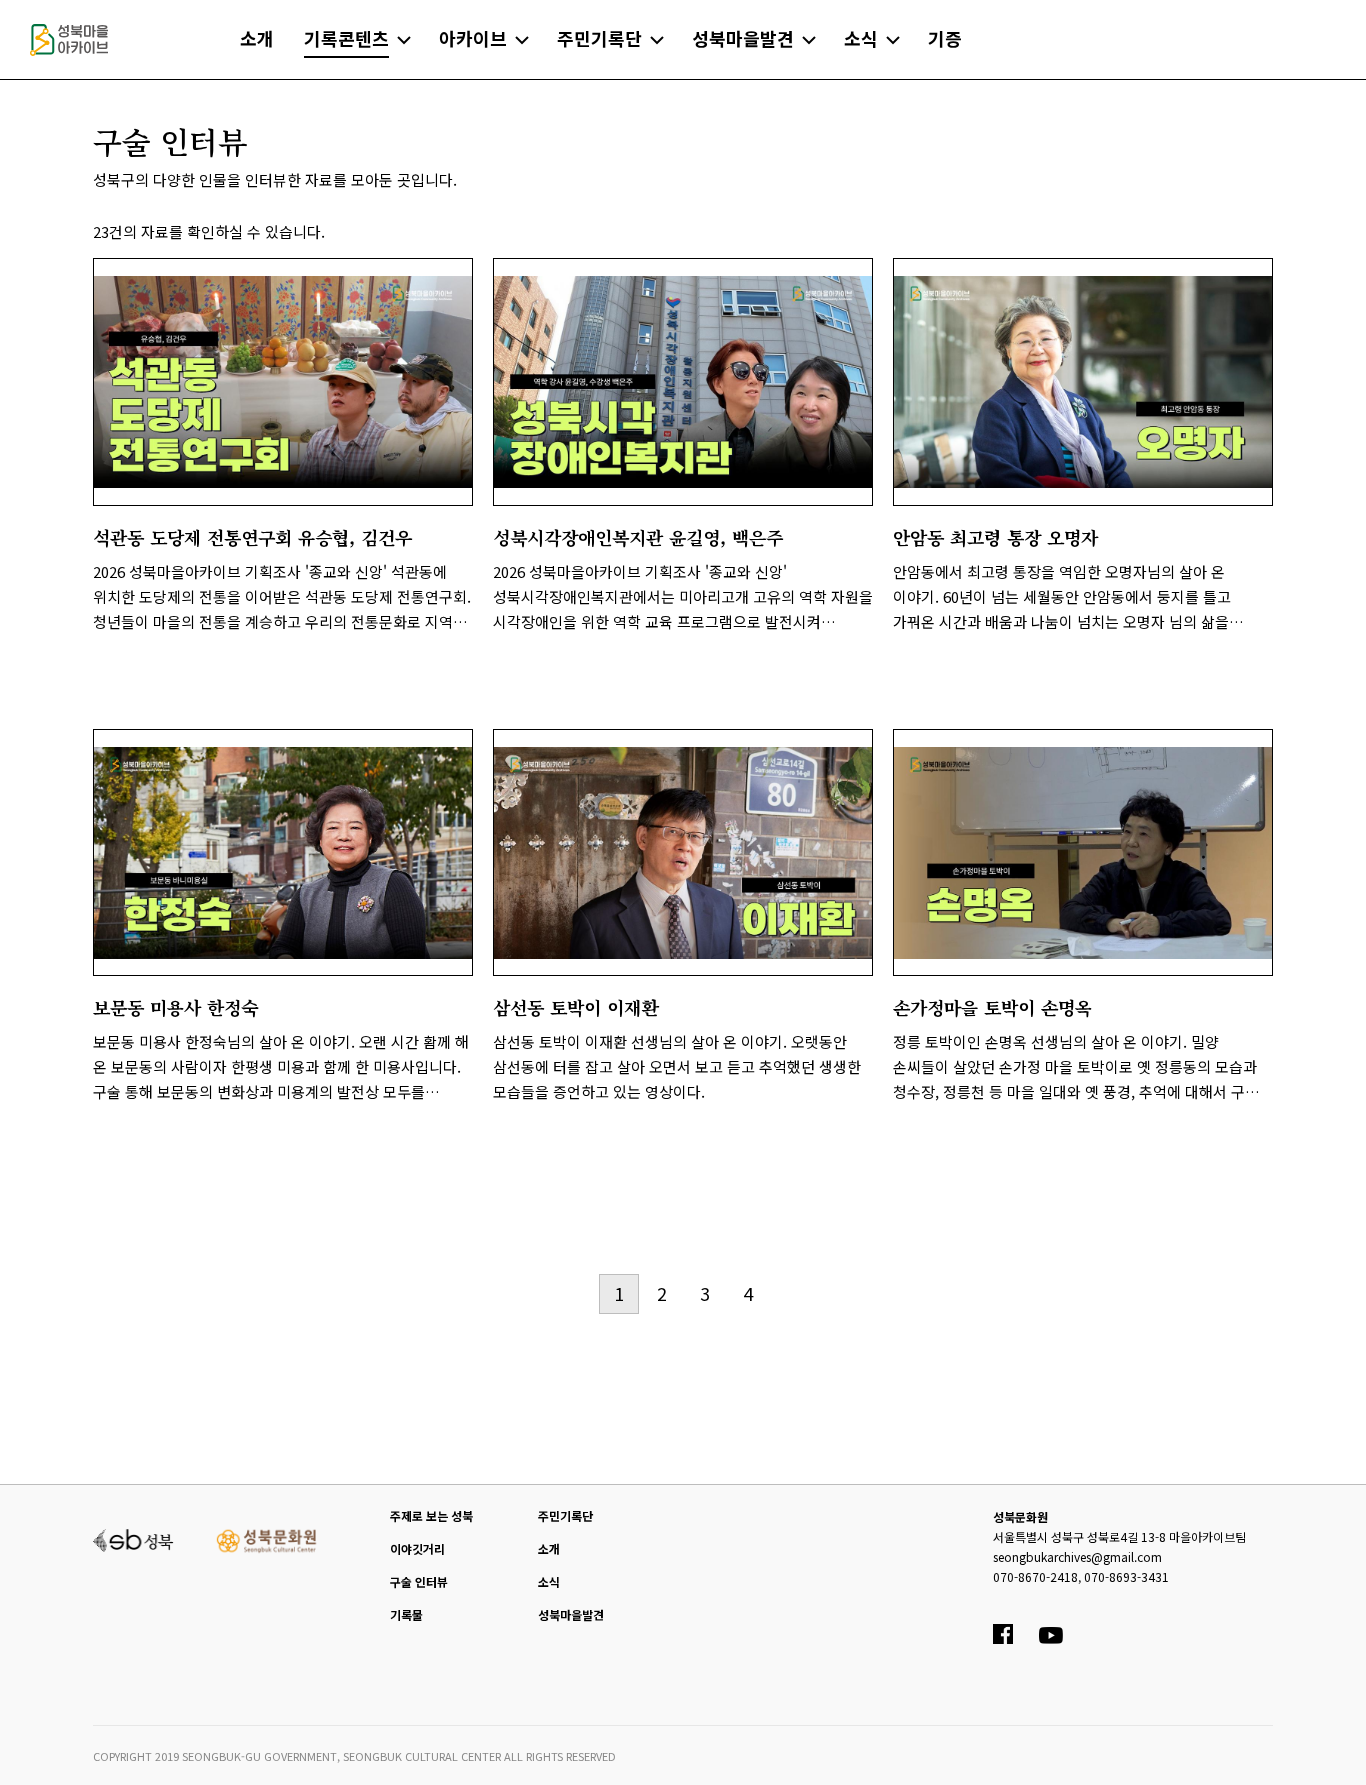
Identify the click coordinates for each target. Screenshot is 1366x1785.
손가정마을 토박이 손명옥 (992, 1007)
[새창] (133, 1538)
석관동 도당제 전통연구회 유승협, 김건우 (252, 537)
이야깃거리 (417, 1548)
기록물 (406, 1614)
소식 (549, 1581)
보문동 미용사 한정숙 (175, 1007)
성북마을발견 (571, 1614)
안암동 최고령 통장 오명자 (995, 537)
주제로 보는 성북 (431, 1515)
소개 (549, 1548)
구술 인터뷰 (419, 1581)
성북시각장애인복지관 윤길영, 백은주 (638, 537)
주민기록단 (565, 1515)
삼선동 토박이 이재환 (575, 1007)
